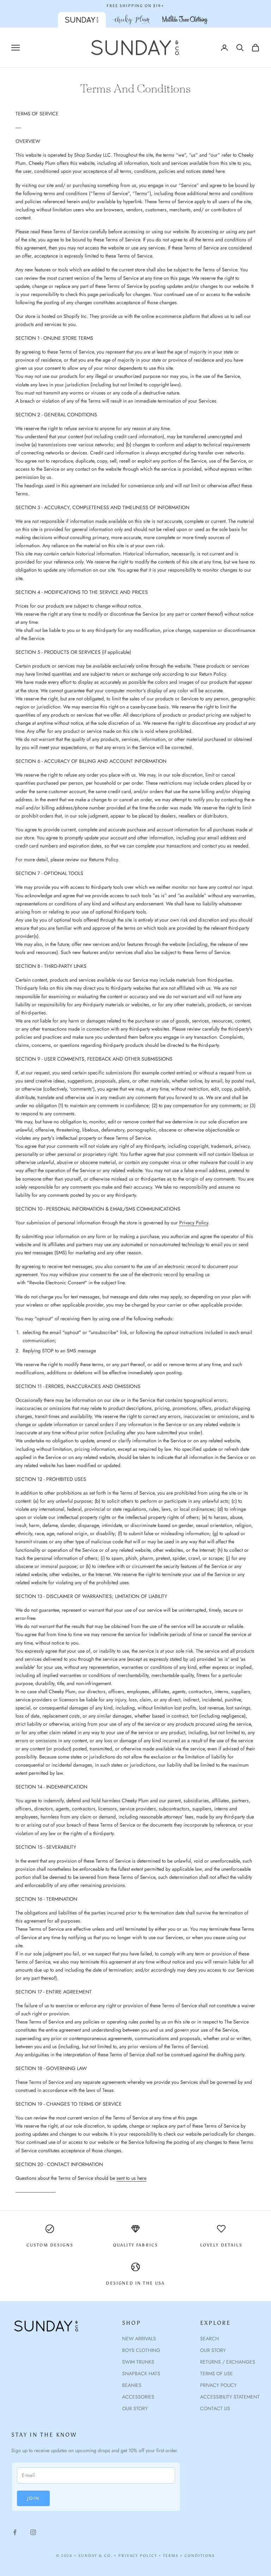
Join (33, 2498)
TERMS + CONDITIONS (189, 2556)
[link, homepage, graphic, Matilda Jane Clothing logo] (185, 20)
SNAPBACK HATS (141, 2373)
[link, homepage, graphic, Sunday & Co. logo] (82, 20)
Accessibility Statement (230, 2397)
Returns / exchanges (228, 2362)
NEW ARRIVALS (139, 2339)
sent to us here (131, 2178)
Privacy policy (218, 2385)
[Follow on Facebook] (15, 2532)
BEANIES (132, 2385)
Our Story (213, 2350)
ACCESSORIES (138, 2397)
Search (209, 2339)
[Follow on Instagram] (33, 2532)
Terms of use (216, 2373)
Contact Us (215, 2408)
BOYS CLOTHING (141, 2350)
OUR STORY (135, 2408)
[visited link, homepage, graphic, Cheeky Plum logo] (131, 20)
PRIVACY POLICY (138, 2556)
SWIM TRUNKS (138, 2362)
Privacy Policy (194, 1223)
